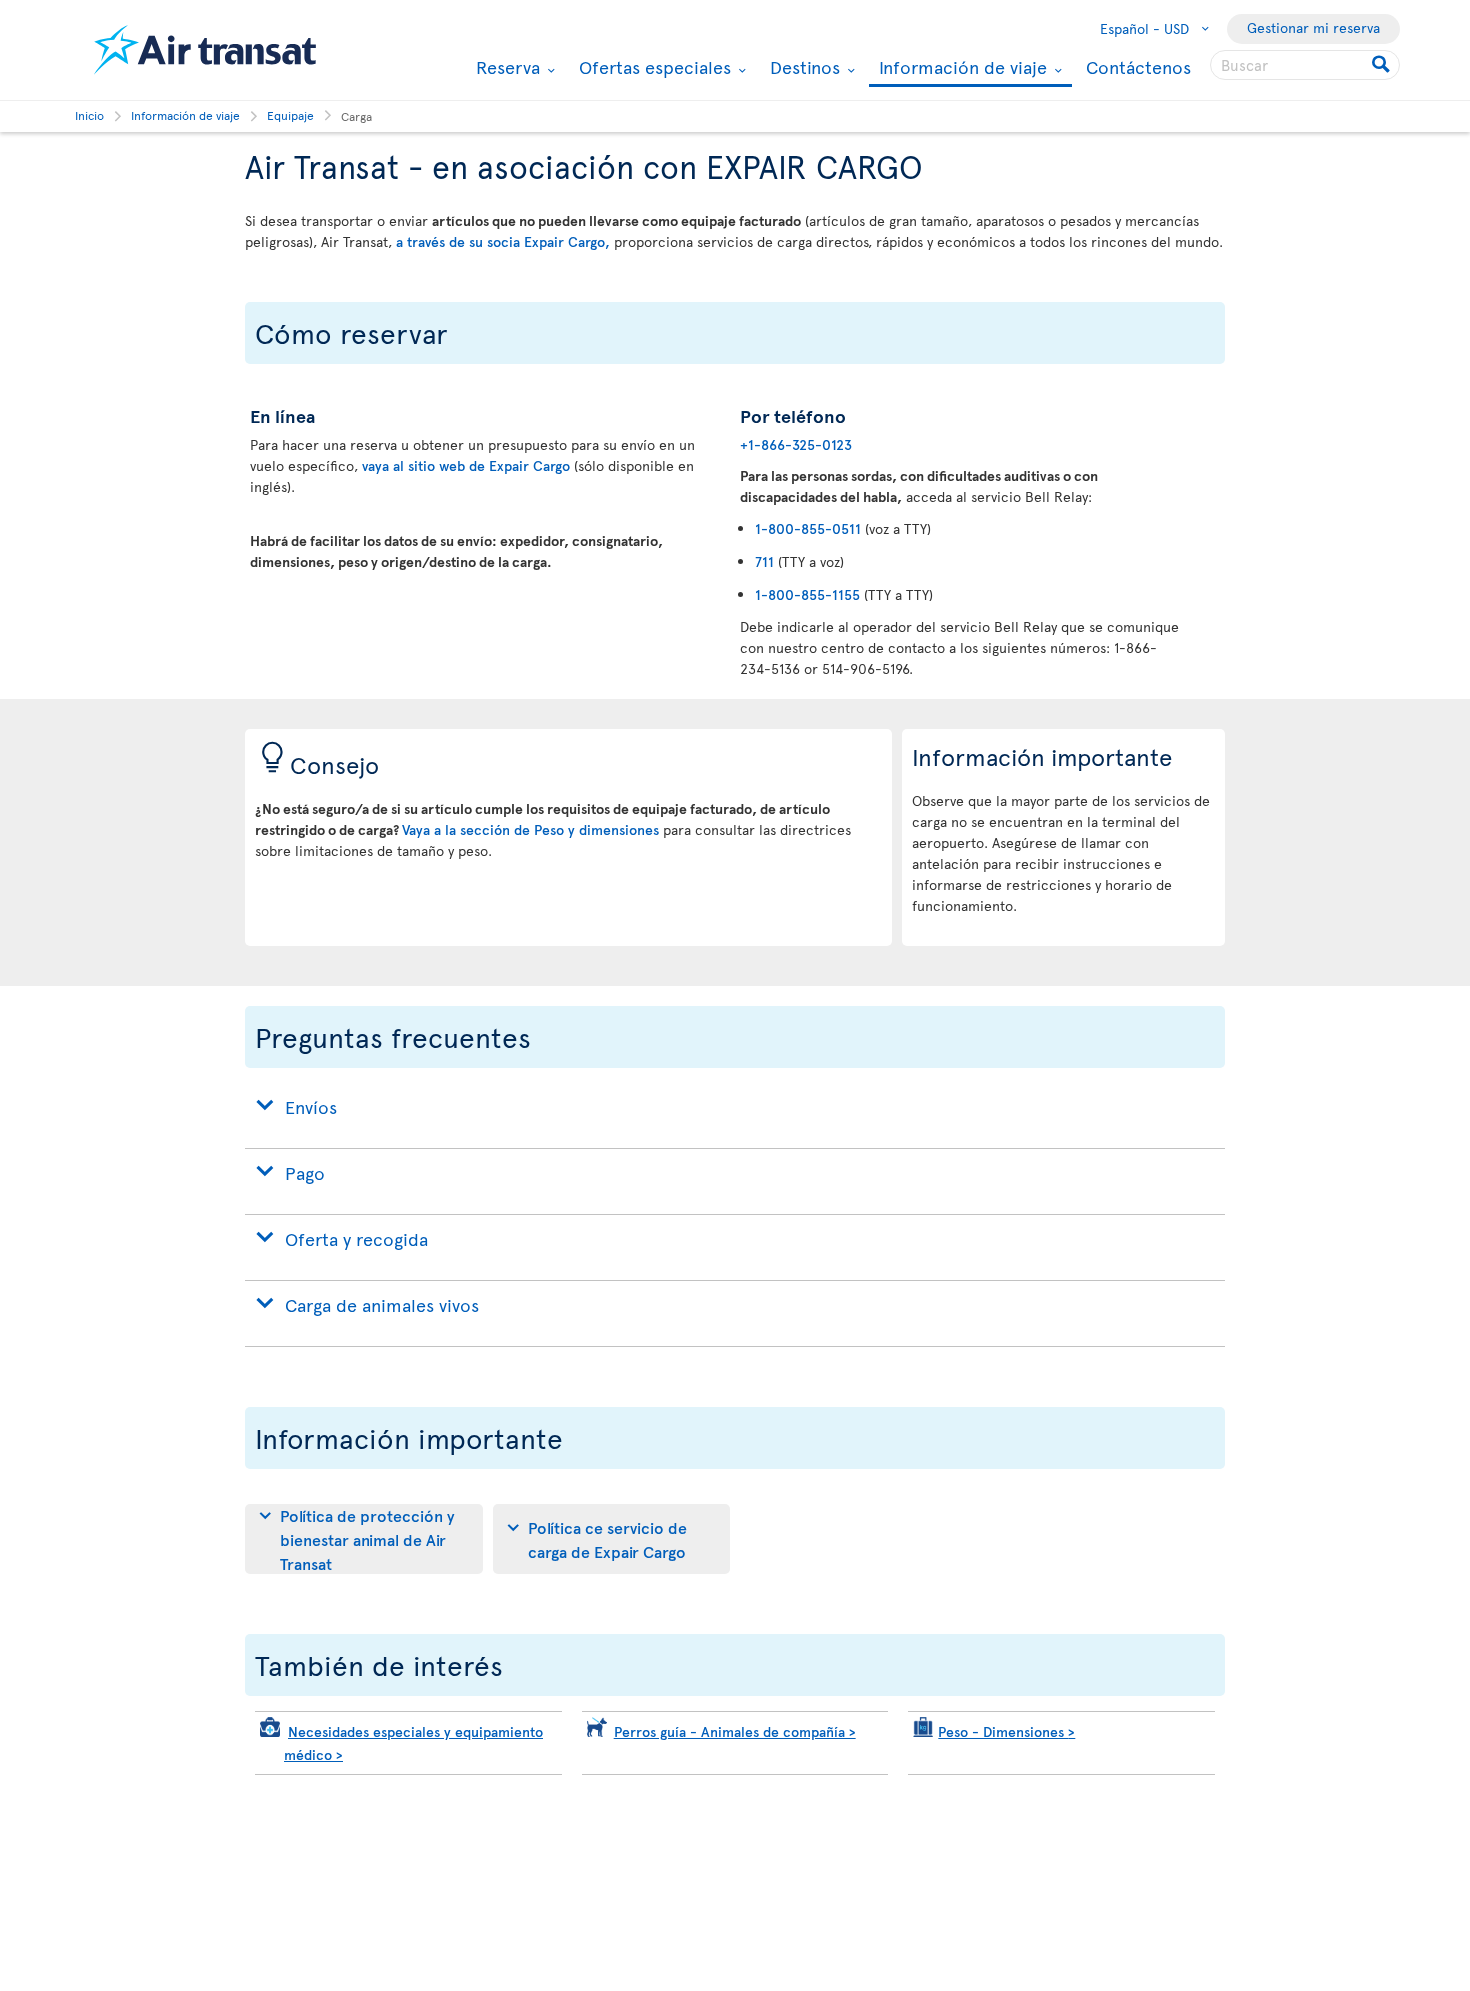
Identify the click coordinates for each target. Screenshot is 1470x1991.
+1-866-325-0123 (796, 444)
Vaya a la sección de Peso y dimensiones (530, 829)
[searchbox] (1305, 65)
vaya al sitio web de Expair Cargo (468, 465)
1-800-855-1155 (807, 594)
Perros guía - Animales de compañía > (735, 1731)
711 (764, 561)
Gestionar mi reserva (1313, 27)
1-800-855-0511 (808, 528)
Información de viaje (960, 68)
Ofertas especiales (652, 67)
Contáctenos (1138, 66)
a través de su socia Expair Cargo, (503, 241)
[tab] (364, 1539)
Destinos (802, 67)
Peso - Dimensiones (1006, 1731)
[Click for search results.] (1382, 65)
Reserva (505, 67)
